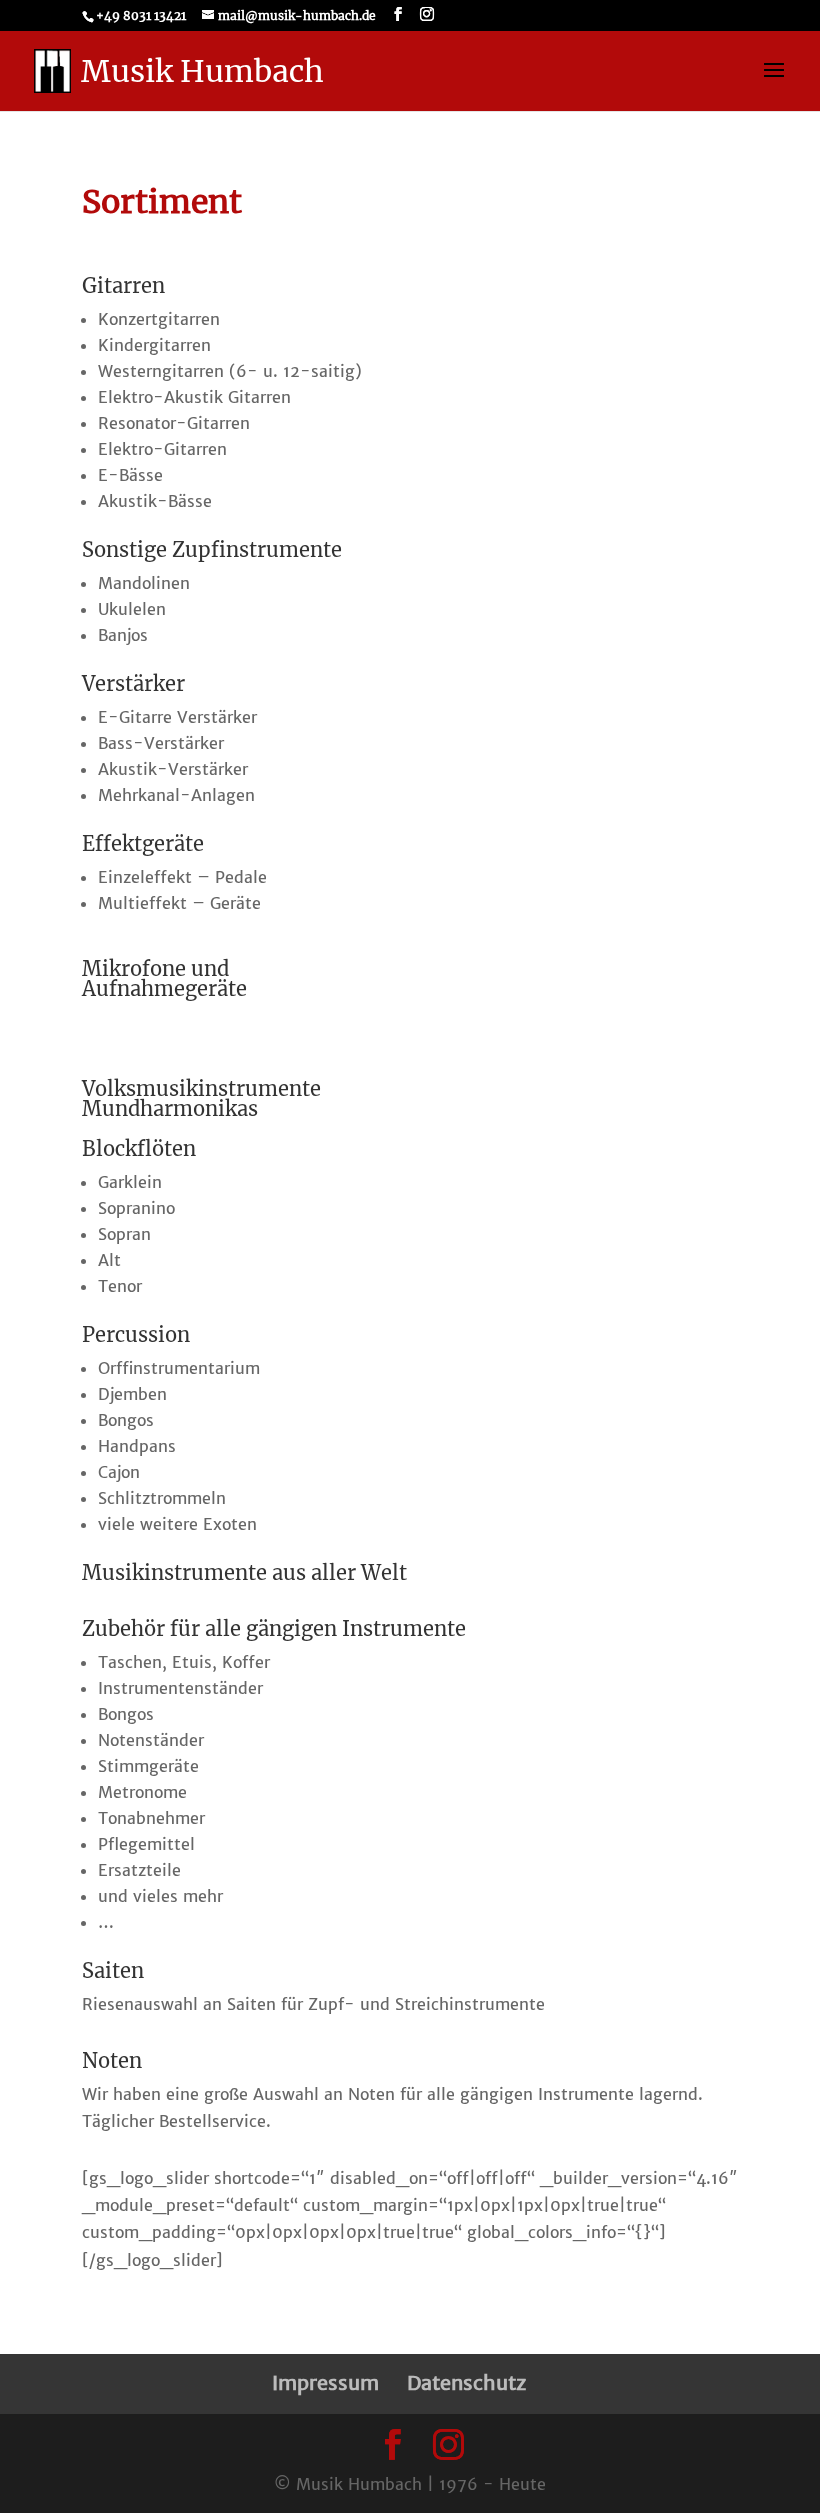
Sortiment (162, 202)
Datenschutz (466, 2382)
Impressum (325, 2382)
